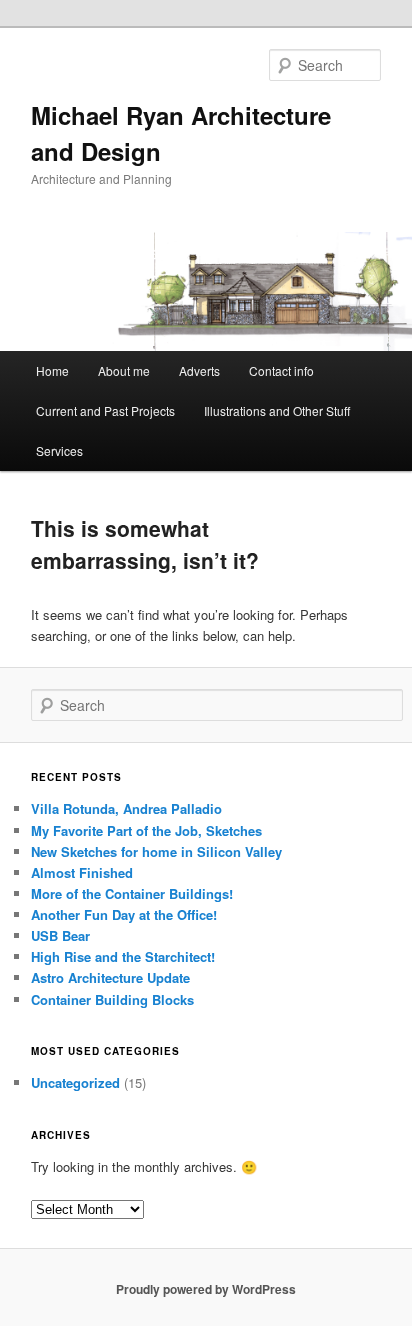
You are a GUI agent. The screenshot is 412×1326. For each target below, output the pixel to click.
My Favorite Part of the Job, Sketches (146, 830)
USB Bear (60, 935)
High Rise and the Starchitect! (123, 956)
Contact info (281, 370)
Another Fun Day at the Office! (124, 914)
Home (52, 370)
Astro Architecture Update (110, 977)
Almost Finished (82, 872)
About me (124, 370)
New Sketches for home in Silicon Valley (156, 851)
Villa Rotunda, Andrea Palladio (126, 808)
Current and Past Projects (105, 410)
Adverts (199, 370)
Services (59, 450)
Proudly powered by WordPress (206, 1289)
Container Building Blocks (112, 999)
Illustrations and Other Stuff (277, 410)
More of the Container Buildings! (132, 893)
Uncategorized (75, 1082)
